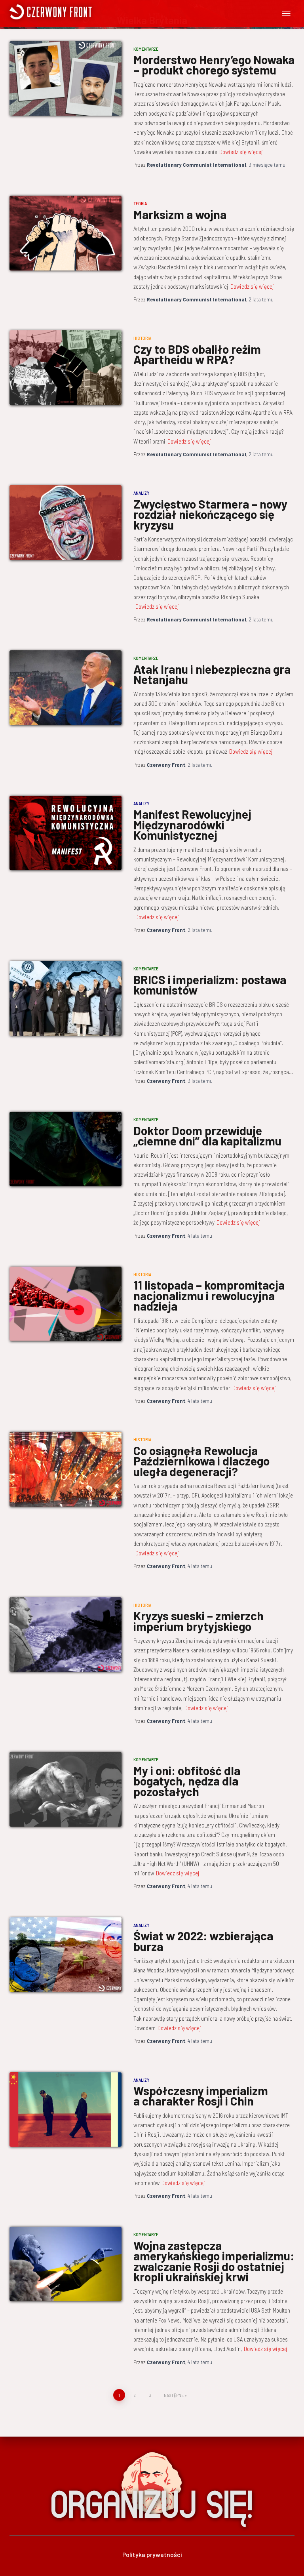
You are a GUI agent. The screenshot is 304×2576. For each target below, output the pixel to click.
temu (267, 165)
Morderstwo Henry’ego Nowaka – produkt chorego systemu (214, 65)
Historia (142, 338)
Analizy (142, 493)
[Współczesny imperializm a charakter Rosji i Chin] (66, 2109)
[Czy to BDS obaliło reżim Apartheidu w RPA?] (66, 368)
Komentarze (146, 49)
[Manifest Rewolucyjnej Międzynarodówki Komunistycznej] (66, 833)
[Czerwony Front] (82, 12)
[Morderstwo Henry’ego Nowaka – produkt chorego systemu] (66, 78)
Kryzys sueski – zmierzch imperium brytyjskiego (199, 1621)
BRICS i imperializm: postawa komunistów (210, 985)
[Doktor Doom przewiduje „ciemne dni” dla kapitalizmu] (66, 1149)
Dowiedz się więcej (241, 152)
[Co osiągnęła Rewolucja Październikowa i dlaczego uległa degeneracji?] (66, 1469)
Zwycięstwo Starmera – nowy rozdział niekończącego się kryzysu (210, 514)
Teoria (140, 203)
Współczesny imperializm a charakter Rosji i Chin (201, 2096)
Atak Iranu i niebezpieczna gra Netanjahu (212, 674)
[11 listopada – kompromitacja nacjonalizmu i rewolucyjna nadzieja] (66, 1304)
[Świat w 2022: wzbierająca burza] (66, 1955)
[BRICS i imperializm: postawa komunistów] (66, 998)
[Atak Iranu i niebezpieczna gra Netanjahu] (66, 688)
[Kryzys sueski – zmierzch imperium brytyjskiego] (66, 1635)
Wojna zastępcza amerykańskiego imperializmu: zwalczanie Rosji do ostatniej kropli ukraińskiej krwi (214, 2261)
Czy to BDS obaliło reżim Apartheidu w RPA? (197, 354)
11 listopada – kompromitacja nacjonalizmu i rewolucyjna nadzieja (209, 1295)
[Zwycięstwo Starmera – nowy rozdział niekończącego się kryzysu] (66, 522)
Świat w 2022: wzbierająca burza (203, 1941)
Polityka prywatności (152, 2554)
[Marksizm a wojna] (66, 233)
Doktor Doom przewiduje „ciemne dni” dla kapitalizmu (207, 1136)
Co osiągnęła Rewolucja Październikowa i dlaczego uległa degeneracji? (201, 1461)
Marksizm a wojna (180, 214)
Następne (174, 2395)
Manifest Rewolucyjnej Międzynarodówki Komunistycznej (192, 824)
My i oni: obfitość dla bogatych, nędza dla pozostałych (187, 1781)
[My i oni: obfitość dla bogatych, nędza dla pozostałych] (66, 1789)
